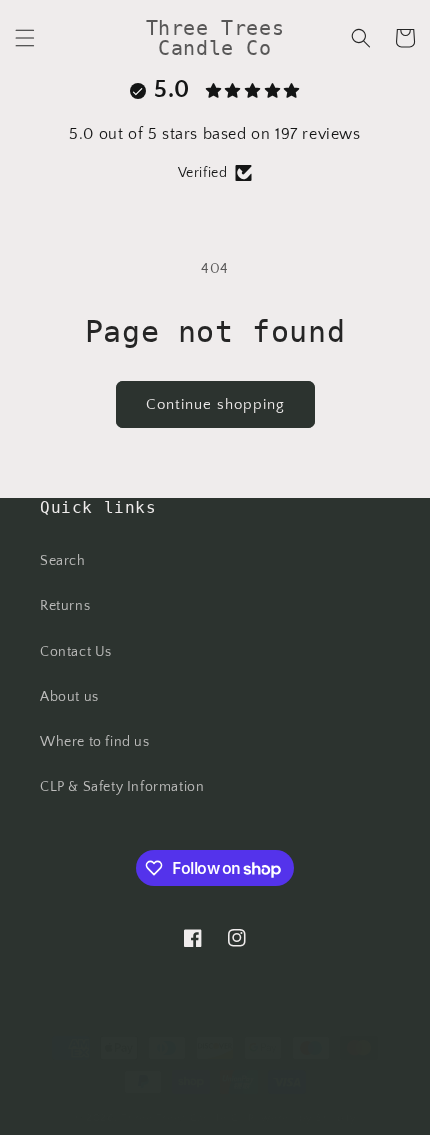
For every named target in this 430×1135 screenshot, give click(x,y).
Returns (65, 606)
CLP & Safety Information (122, 787)
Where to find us (95, 742)
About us (69, 697)
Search (63, 561)
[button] (25, 38)
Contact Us (76, 652)
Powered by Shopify (302, 1118)
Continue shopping (215, 404)
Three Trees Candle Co (183, 1118)
